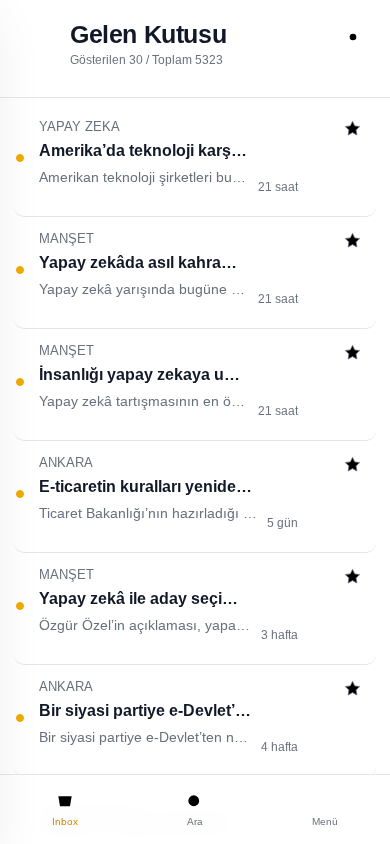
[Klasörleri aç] (37, 37)
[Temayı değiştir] (353, 37)
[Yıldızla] (352, 130)
